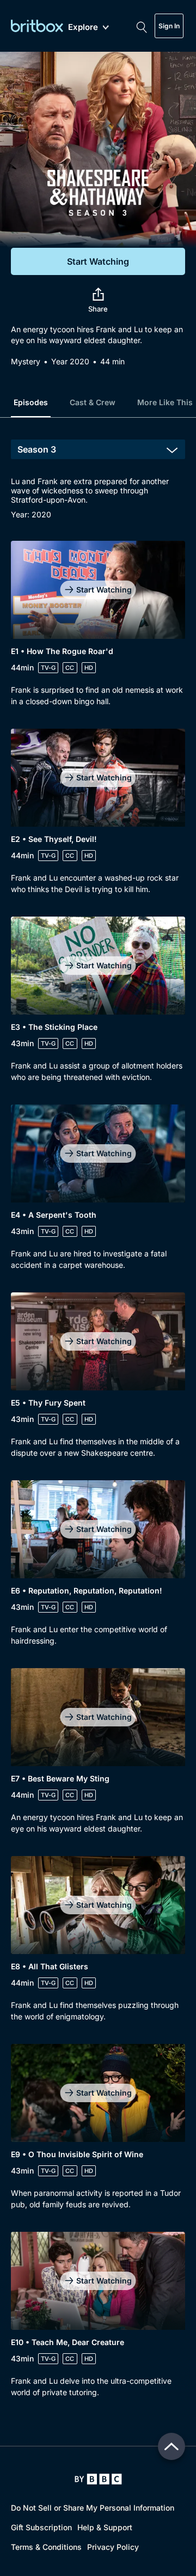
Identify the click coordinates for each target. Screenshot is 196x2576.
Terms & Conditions (46, 2547)
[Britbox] (37, 26)
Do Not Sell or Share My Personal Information (93, 2508)
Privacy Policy (113, 2547)
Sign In (169, 26)
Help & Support (105, 2527)
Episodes (31, 402)
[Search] (142, 26)
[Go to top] (171, 2446)
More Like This (165, 402)
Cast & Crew (93, 402)
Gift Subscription (41, 2527)
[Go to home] (98, 2479)
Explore (83, 28)
